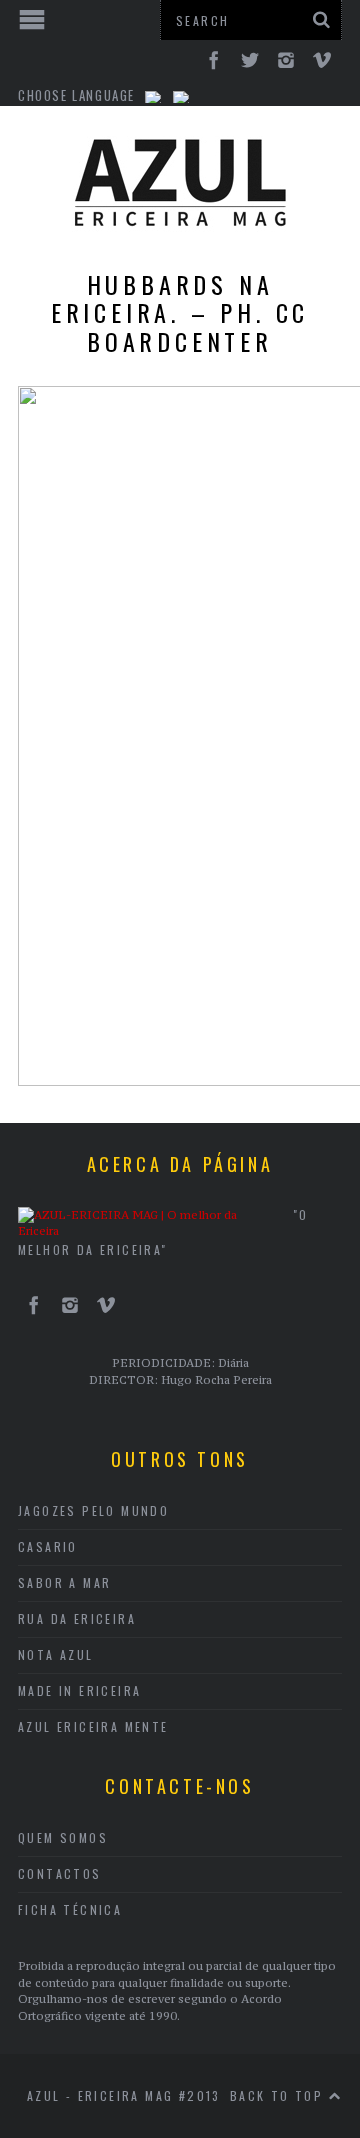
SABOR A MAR (64, 1582)
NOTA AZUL (56, 1654)
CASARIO (48, 1546)
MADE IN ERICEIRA (79, 1690)
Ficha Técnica (70, 1909)
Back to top (279, 2095)
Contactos (60, 1873)
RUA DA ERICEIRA (77, 1618)
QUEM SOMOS (63, 1837)
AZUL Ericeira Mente (93, 1726)
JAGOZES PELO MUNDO (93, 1510)
